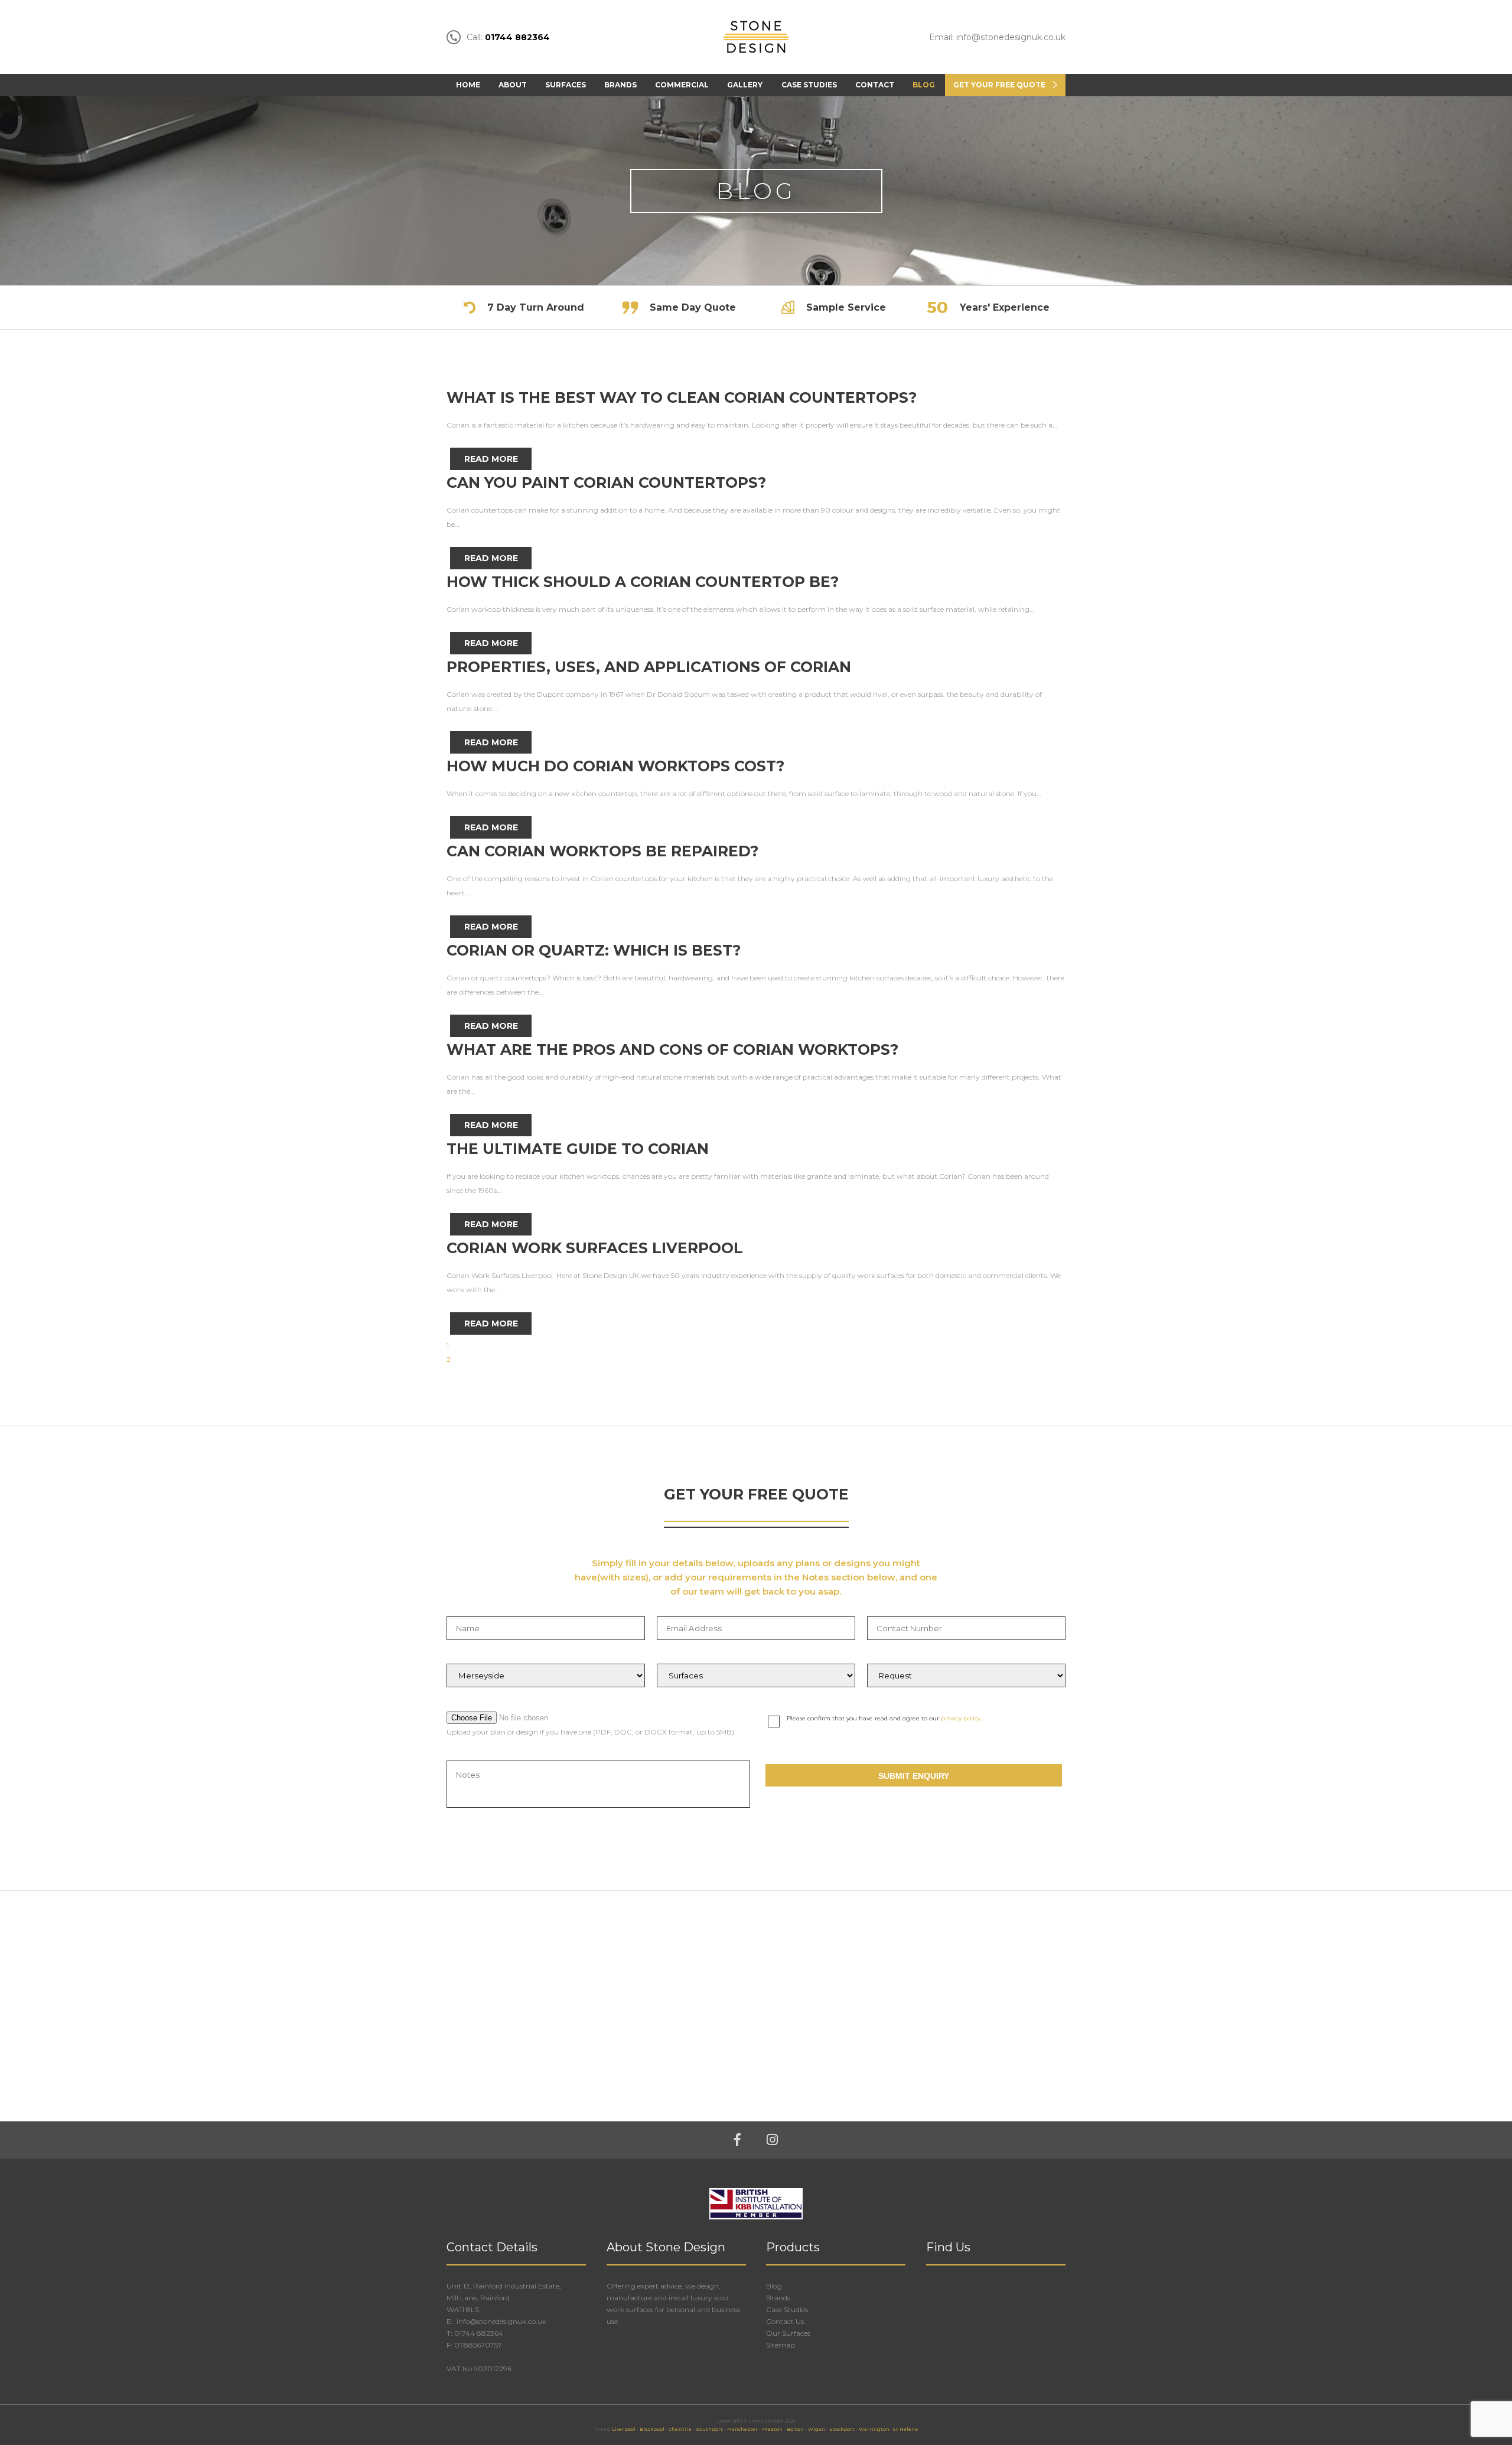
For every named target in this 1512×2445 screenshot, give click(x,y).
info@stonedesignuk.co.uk (501, 2321)
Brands (620, 85)
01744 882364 (479, 2333)
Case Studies (809, 85)
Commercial (682, 85)
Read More (491, 459)
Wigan (817, 2429)
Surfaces (566, 85)
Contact (875, 85)
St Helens (905, 2429)
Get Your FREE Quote (999, 85)
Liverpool (624, 2429)
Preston (772, 2429)
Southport (709, 2429)
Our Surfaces (788, 2333)
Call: (508, 37)
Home (468, 85)
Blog (924, 85)
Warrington (874, 2429)
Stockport (842, 2429)
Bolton (795, 2429)
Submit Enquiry (914, 1776)
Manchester (742, 2429)
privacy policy (961, 1718)
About (513, 85)
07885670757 (478, 2345)
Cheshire (680, 2429)
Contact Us (785, 2321)
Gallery (745, 85)
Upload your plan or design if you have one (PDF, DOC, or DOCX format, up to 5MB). (591, 1732)
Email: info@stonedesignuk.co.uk (997, 37)
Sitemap (781, 2345)
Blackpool (652, 2429)
